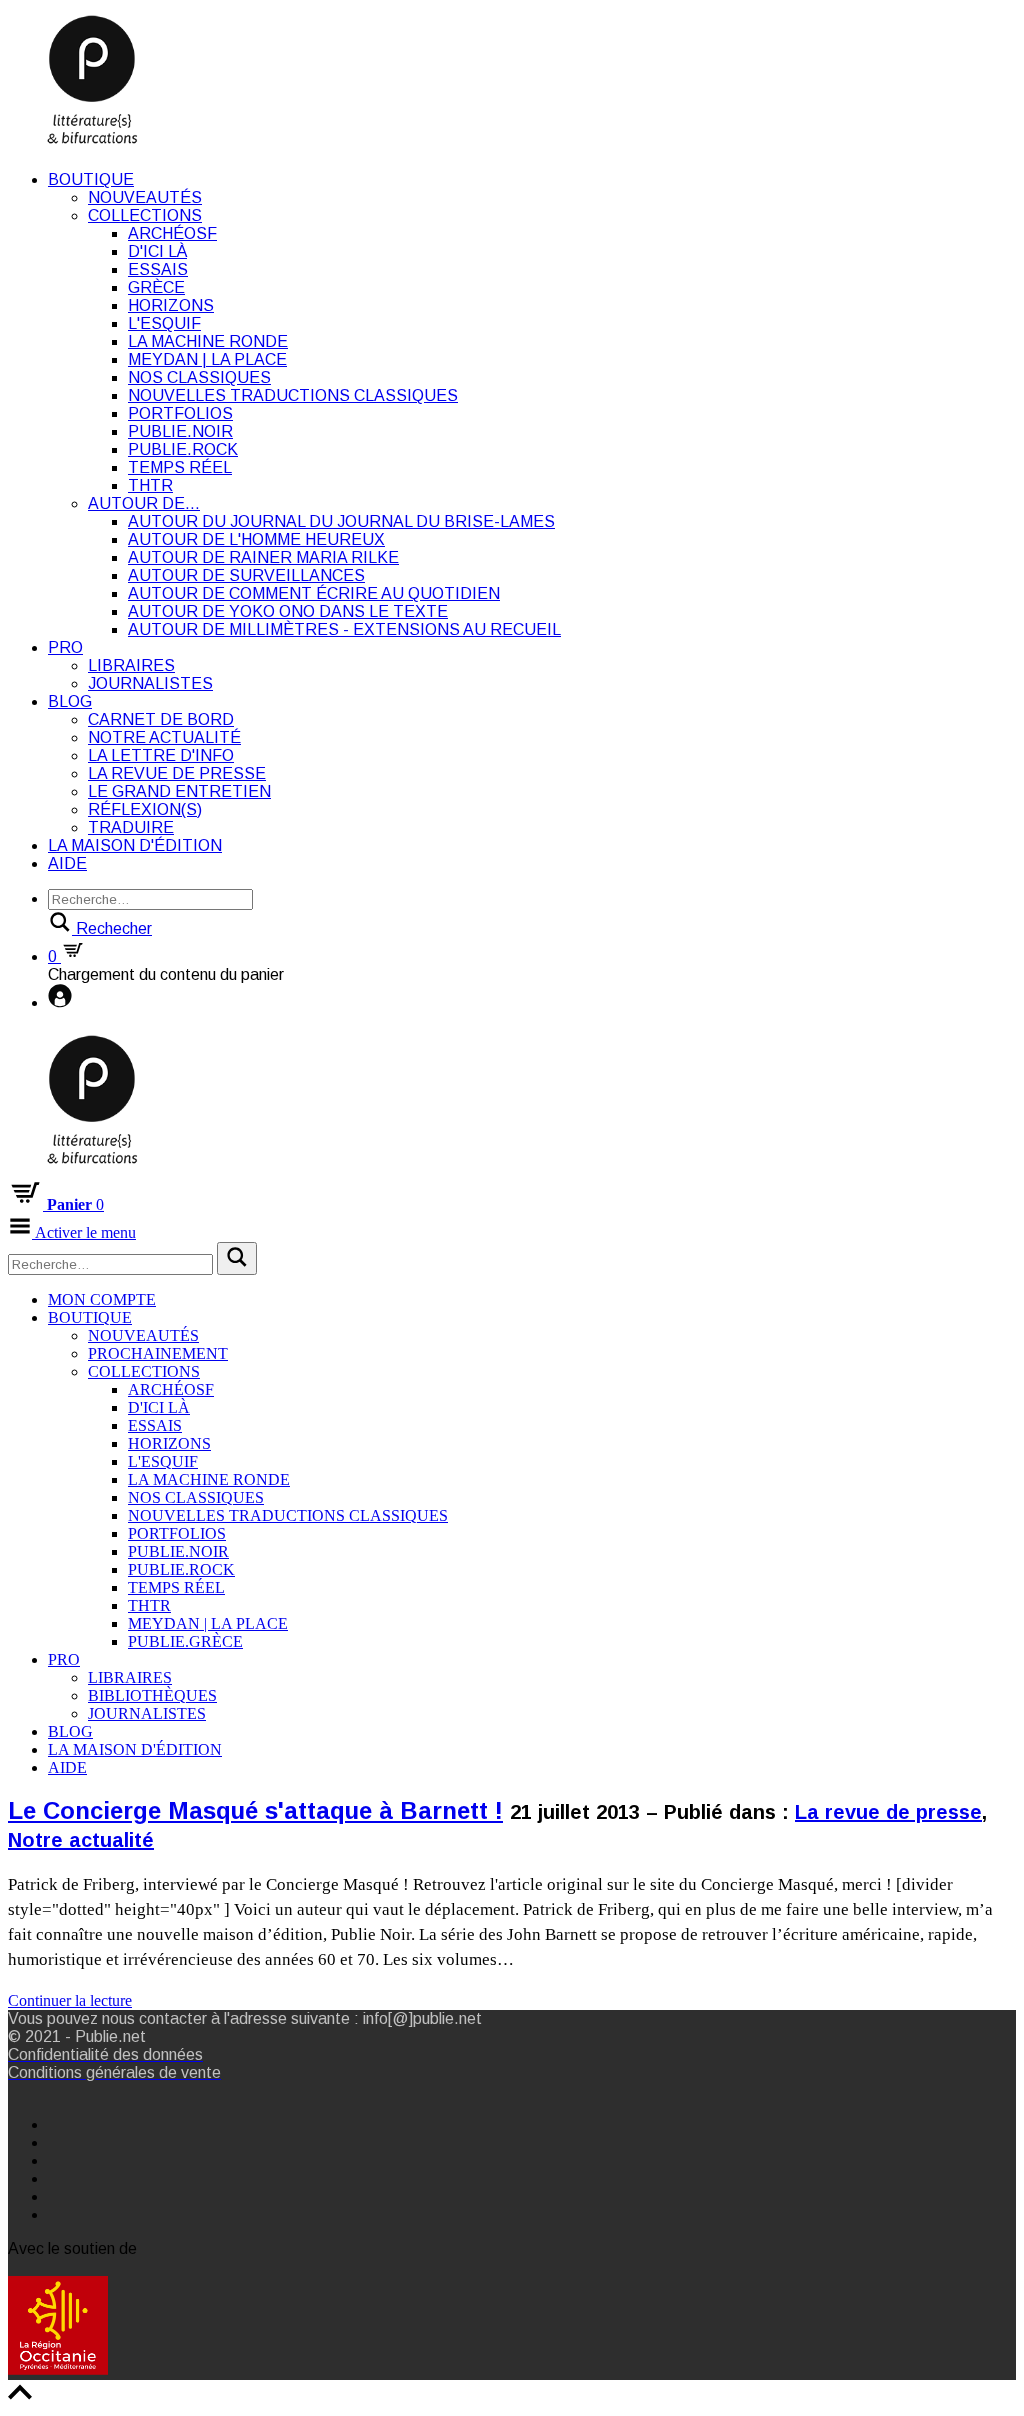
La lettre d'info (161, 755)
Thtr (150, 485)
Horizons (171, 305)
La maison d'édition (135, 845)
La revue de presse (177, 773)
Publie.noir (180, 431)
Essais (158, 269)
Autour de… (144, 503)
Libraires (131, 665)
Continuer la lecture (70, 2000)
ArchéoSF (172, 233)
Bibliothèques (152, 1695)
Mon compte (102, 1299)
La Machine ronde (208, 341)
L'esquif (164, 323)
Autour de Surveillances (246, 575)
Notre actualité (164, 737)
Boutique (91, 179)
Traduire (131, 827)
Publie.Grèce (185, 1641)
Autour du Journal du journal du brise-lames (341, 521)
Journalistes (150, 683)
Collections (145, 215)
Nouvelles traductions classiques (293, 395)
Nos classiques (199, 377)
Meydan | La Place (207, 359)
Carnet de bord (161, 719)
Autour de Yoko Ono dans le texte (288, 611)
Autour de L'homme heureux (256, 539)
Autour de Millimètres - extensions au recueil (344, 629)
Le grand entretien (179, 791)
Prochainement (158, 1353)
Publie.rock (183, 449)
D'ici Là (157, 251)
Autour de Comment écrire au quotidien (314, 593)
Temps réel (180, 467)
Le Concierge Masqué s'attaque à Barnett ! (255, 1810)
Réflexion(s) (145, 809)
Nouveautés (145, 197)
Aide (67, 863)
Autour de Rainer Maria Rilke (263, 557)
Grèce (156, 287)
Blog (70, 701)
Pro (65, 647)
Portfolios (180, 413)
